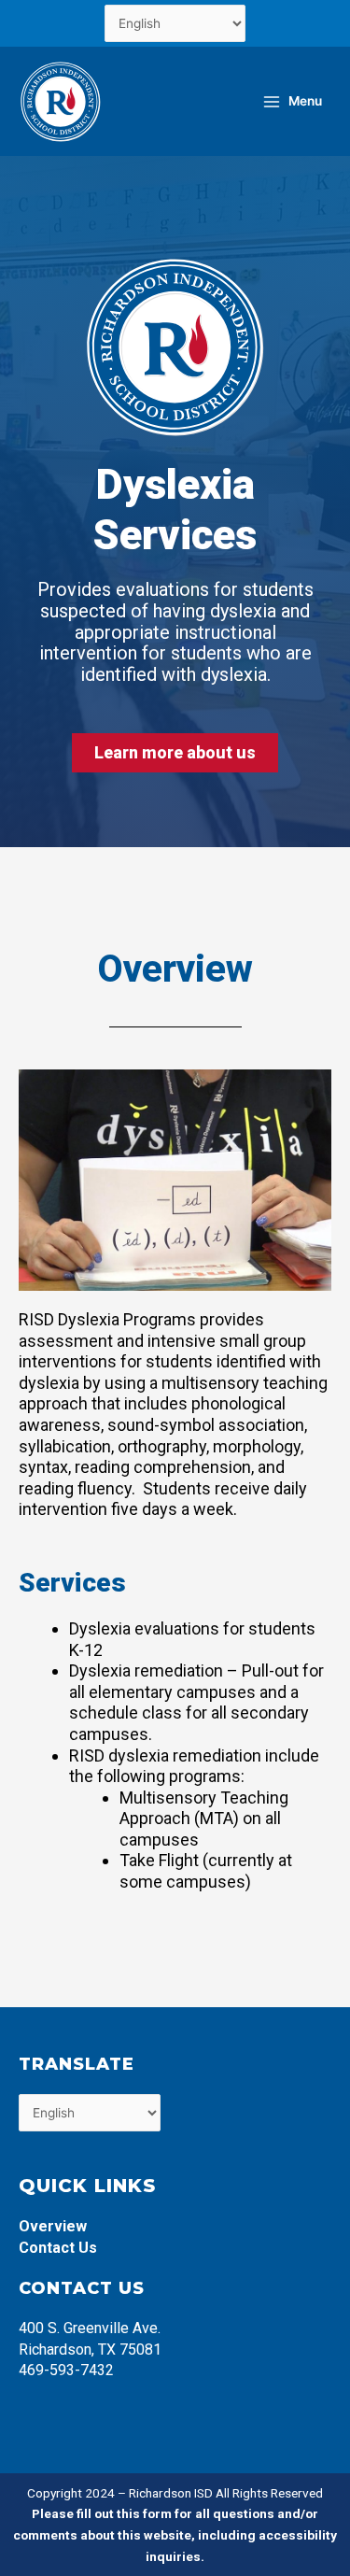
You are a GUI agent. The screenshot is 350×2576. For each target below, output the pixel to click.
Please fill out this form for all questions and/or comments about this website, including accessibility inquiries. (175, 2534)
